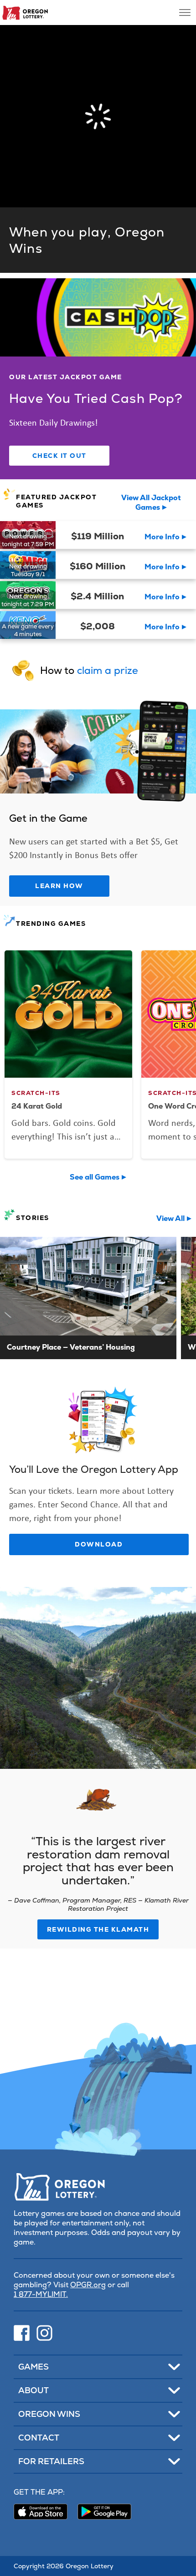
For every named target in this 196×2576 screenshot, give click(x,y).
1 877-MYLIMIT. (41, 2294)
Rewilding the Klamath (98, 1929)
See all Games (95, 1177)
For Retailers (51, 2461)
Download (113, 1547)
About (34, 2390)
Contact (39, 2438)
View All (170, 1218)
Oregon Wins (49, 2414)
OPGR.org (88, 2285)
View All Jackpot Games (151, 502)
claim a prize (108, 670)
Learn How (59, 886)
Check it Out (59, 456)
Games (34, 2367)
